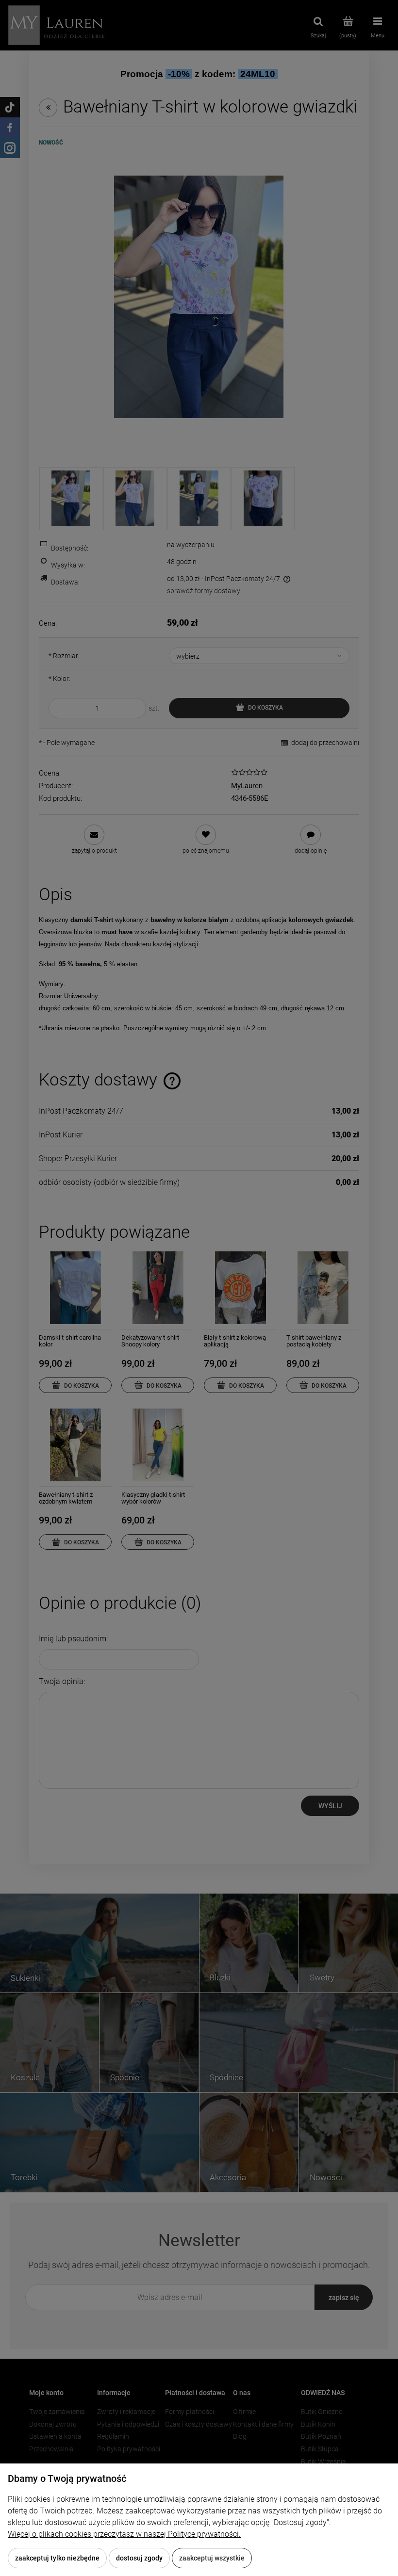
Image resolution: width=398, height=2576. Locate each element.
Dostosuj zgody (139, 2558)
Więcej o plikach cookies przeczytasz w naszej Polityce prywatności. (124, 2534)
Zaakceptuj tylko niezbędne (57, 2558)
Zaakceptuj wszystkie (212, 2558)
